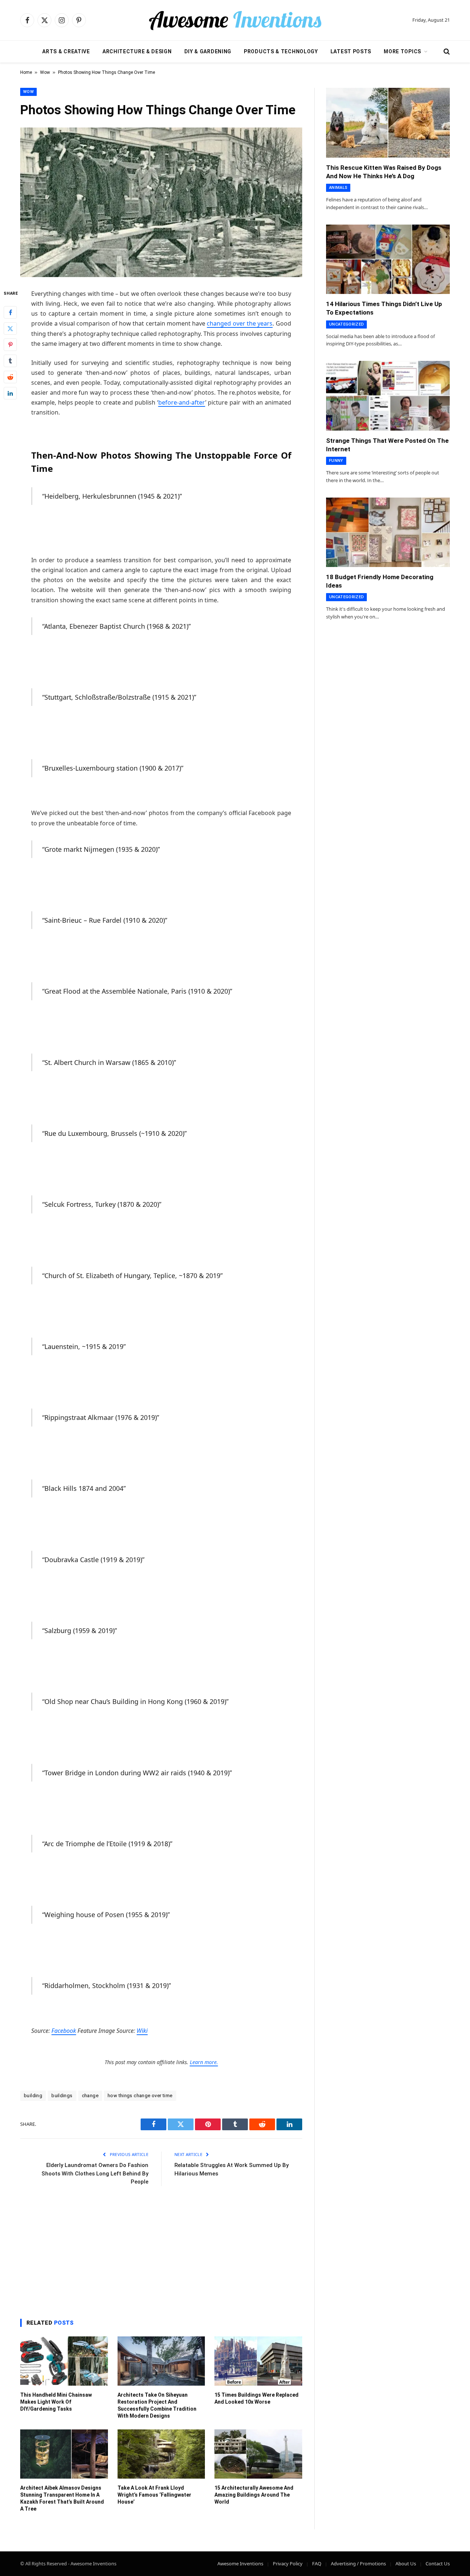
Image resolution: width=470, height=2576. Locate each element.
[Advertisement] (161, 2250)
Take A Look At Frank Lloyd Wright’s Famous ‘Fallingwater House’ (154, 2495)
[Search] (446, 52)
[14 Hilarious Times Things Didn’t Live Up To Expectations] (388, 259)
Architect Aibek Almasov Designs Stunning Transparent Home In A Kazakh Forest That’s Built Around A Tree (62, 2498)
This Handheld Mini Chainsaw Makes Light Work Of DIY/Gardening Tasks (56, 2402)
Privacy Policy (288, 2564)
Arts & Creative (66, 51)
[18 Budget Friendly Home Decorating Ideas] (388, 532)
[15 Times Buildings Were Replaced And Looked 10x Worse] (258, 2361)
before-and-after (182, 402)
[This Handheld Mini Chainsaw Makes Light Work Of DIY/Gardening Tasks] (64, 2361)
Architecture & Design (137, 51)
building (33, 2096)
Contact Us (438, 2564)
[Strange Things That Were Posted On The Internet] (388, 396)
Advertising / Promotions (358, 2564)
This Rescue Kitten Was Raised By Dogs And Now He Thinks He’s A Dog (384, 172)
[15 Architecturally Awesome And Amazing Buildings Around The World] (258, 2454)
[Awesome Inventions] (235, 20)
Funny (336, 461)
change (90, 2096)
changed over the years (240, 323)
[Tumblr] (10, 360)
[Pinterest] (10, 344)
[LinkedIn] (10, 393)
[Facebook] (10, 312)
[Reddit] (10, 377)
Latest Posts (351, 51)
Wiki (142, 2031)
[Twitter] (10, 328)
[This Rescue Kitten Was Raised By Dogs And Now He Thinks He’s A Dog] (388, 123)
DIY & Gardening (208, 51)
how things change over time (140, 2096)
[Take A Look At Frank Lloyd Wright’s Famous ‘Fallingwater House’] (161, 2454)
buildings (62, 2096)
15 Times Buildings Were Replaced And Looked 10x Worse (256, 2398)
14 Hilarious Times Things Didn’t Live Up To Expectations (384, 308)
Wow (45, 72)
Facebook (64, 2031)
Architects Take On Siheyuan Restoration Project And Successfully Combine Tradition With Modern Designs (157, 2405)
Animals (338, 188)
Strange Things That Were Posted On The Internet (387, 445)
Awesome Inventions (240, 2564)
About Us (406, 2564)
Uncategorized (346, 324)
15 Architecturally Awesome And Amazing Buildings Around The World (254, 2495)
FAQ (317, 2564)
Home (26, 72)
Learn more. (204, 2062)
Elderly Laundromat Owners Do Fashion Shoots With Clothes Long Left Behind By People (95, 2173)
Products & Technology (281, 51)
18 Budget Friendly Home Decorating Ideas (380, 581)
